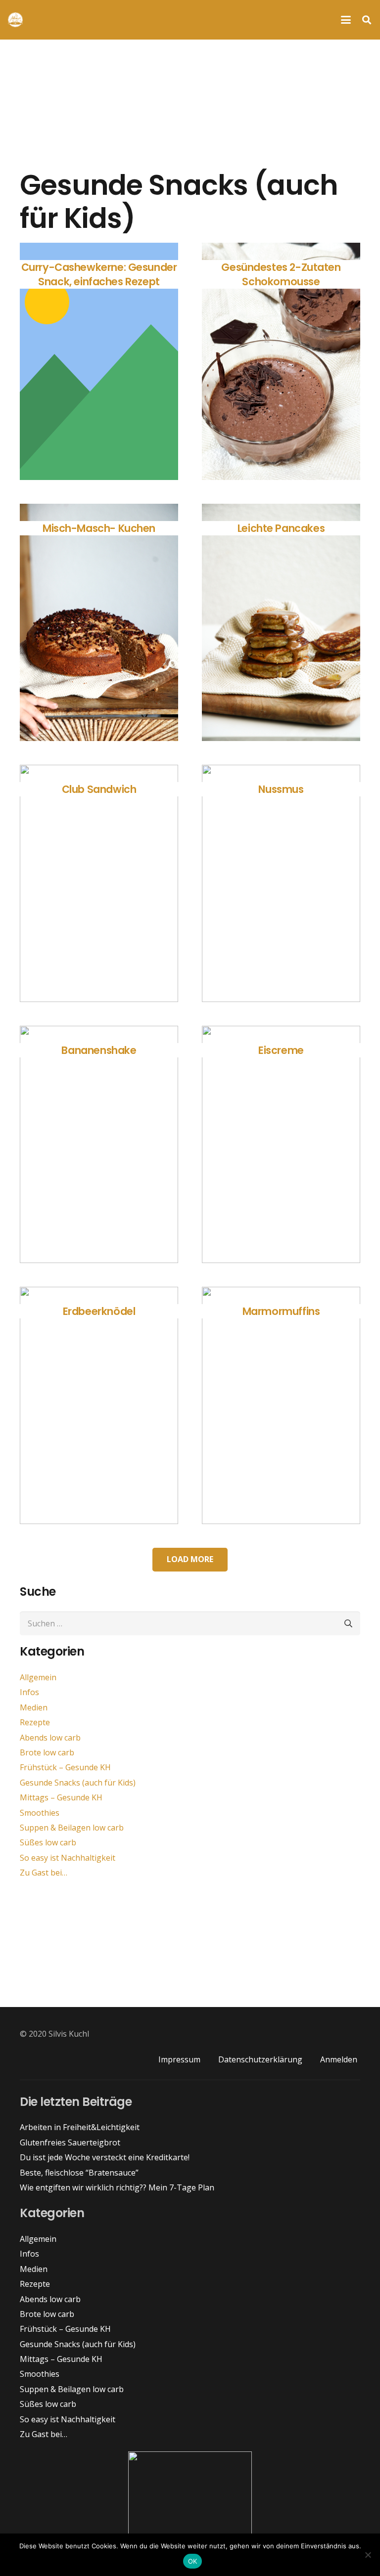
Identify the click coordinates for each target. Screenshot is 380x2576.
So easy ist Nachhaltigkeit (68, 1858)
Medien (34, 1707)
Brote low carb (47, 1752)
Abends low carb (50, 1738)
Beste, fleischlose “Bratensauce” (79, 2173)
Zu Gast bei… (44, 1873)
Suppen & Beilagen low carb (72, 1828)
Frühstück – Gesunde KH (65, 1767)
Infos (29, 1692)
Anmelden (339, 2059)
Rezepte (35, 1722)
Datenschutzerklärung (260, 2059)
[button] (346, 20)
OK (193, 2561)
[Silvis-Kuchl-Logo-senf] (15, 20)
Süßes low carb (48, 1842)
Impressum (179, 2059)
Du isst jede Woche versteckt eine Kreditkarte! (105, 2157)
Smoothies (40, 1813)
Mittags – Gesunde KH (61, 1797)
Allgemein (38, 1677)
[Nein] (368, 2555)
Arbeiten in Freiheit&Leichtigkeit (80, 2127)
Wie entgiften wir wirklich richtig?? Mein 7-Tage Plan (117, 2187)
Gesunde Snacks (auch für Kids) (78, 1783)
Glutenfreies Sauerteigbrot (70, 2142)
